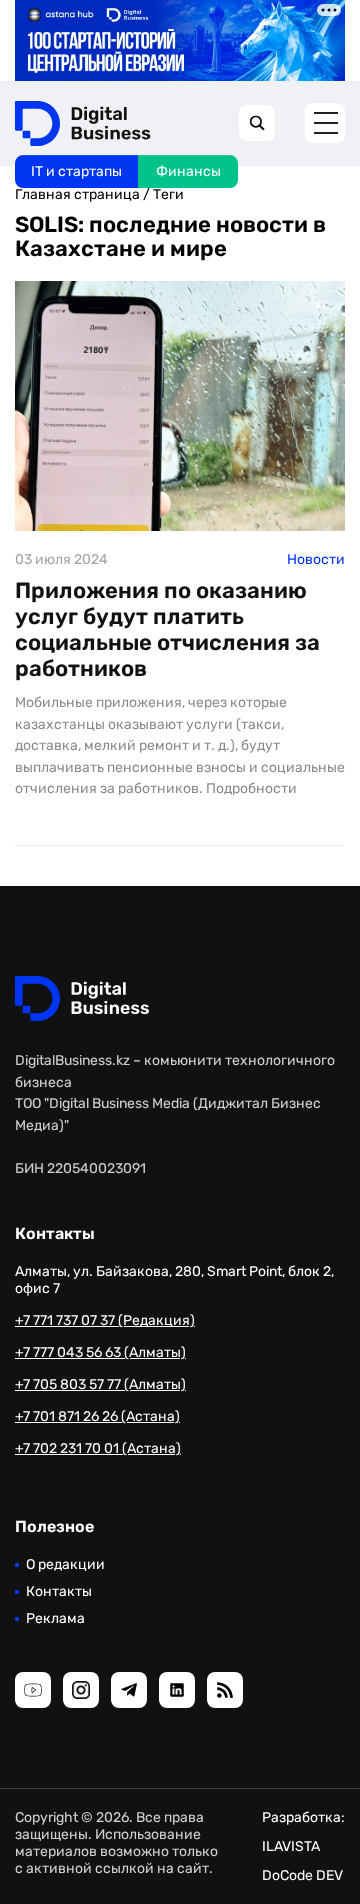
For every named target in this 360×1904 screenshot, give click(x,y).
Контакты (59, 1591)
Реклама (55, 1618)
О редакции (65, 1564)
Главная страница (77, 194)
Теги (168, 194)
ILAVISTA (291, 1846)
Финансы (188, 171)
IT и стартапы (76, 171)
